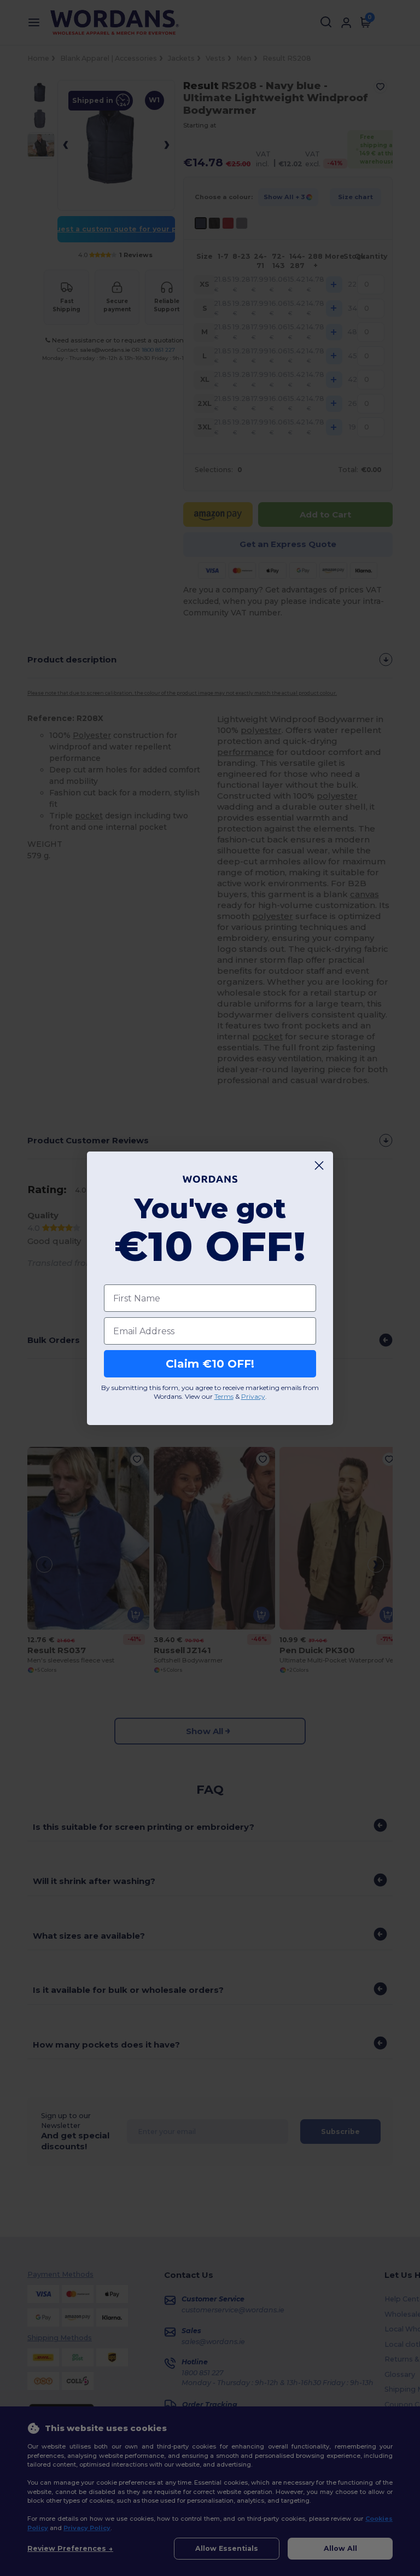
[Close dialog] (319, 1165)
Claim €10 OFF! (210, 1364)
